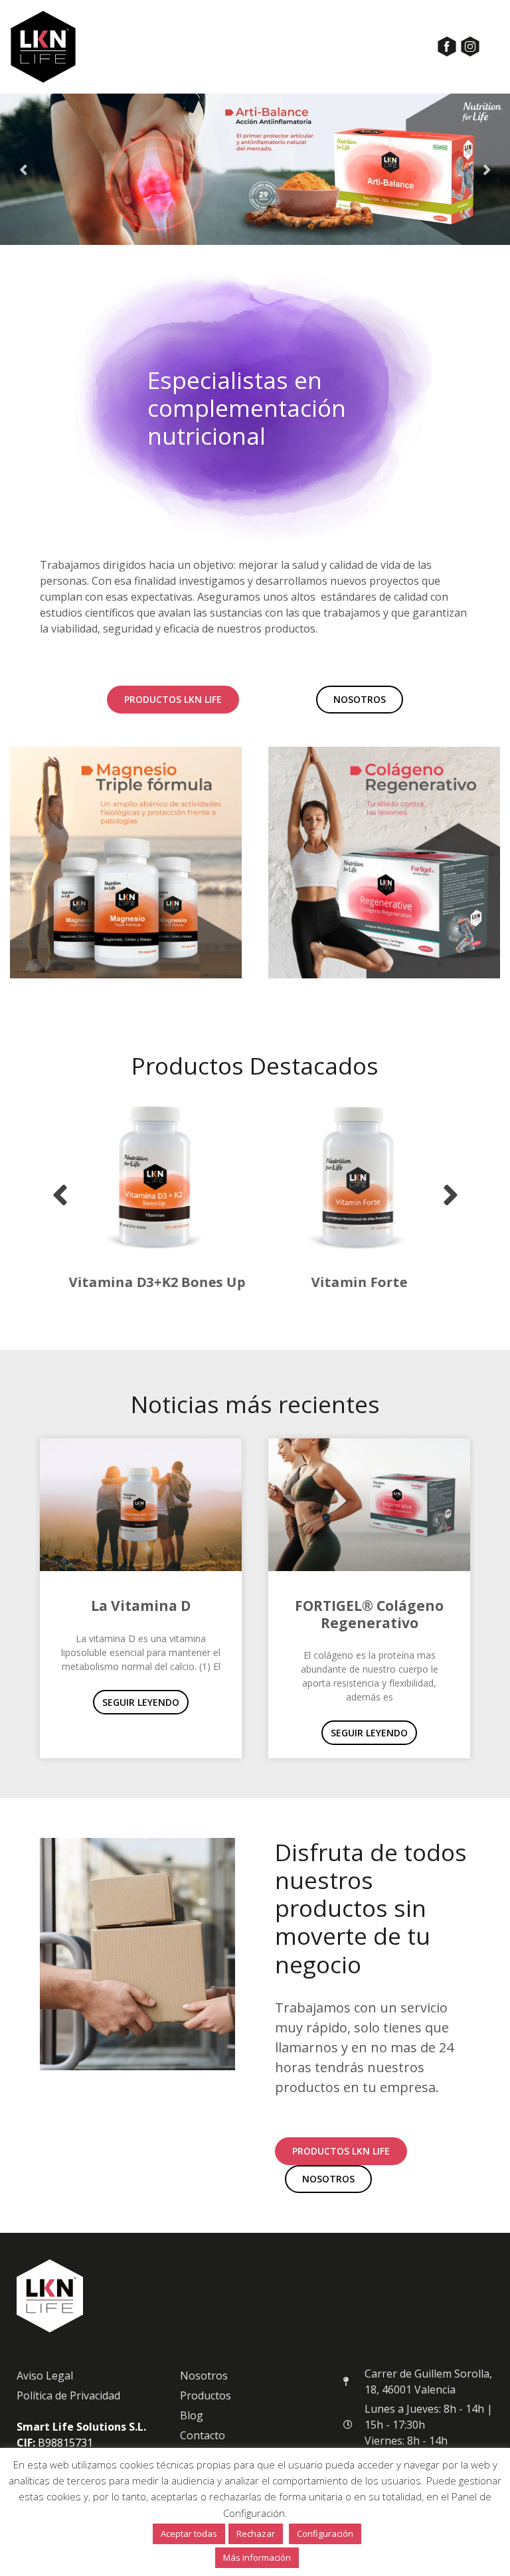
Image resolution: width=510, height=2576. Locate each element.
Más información (257, 2557)
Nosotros (204, 2376)
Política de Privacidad (68, 2395)
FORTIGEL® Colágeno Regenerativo (369, 1614)
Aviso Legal (45, 2376)
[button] (60, 1195)
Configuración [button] (325, 2534)
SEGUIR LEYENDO (141, 1702)
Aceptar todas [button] (189, 2534)
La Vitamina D (141, 1606)
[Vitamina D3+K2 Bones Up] (148, 1177)
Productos (206, 2395)
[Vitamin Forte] (350, 1177)
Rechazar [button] (256, 2534)
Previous (23, 169)
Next (487, 169)
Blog (192, 2415)
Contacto (203, 2435)
